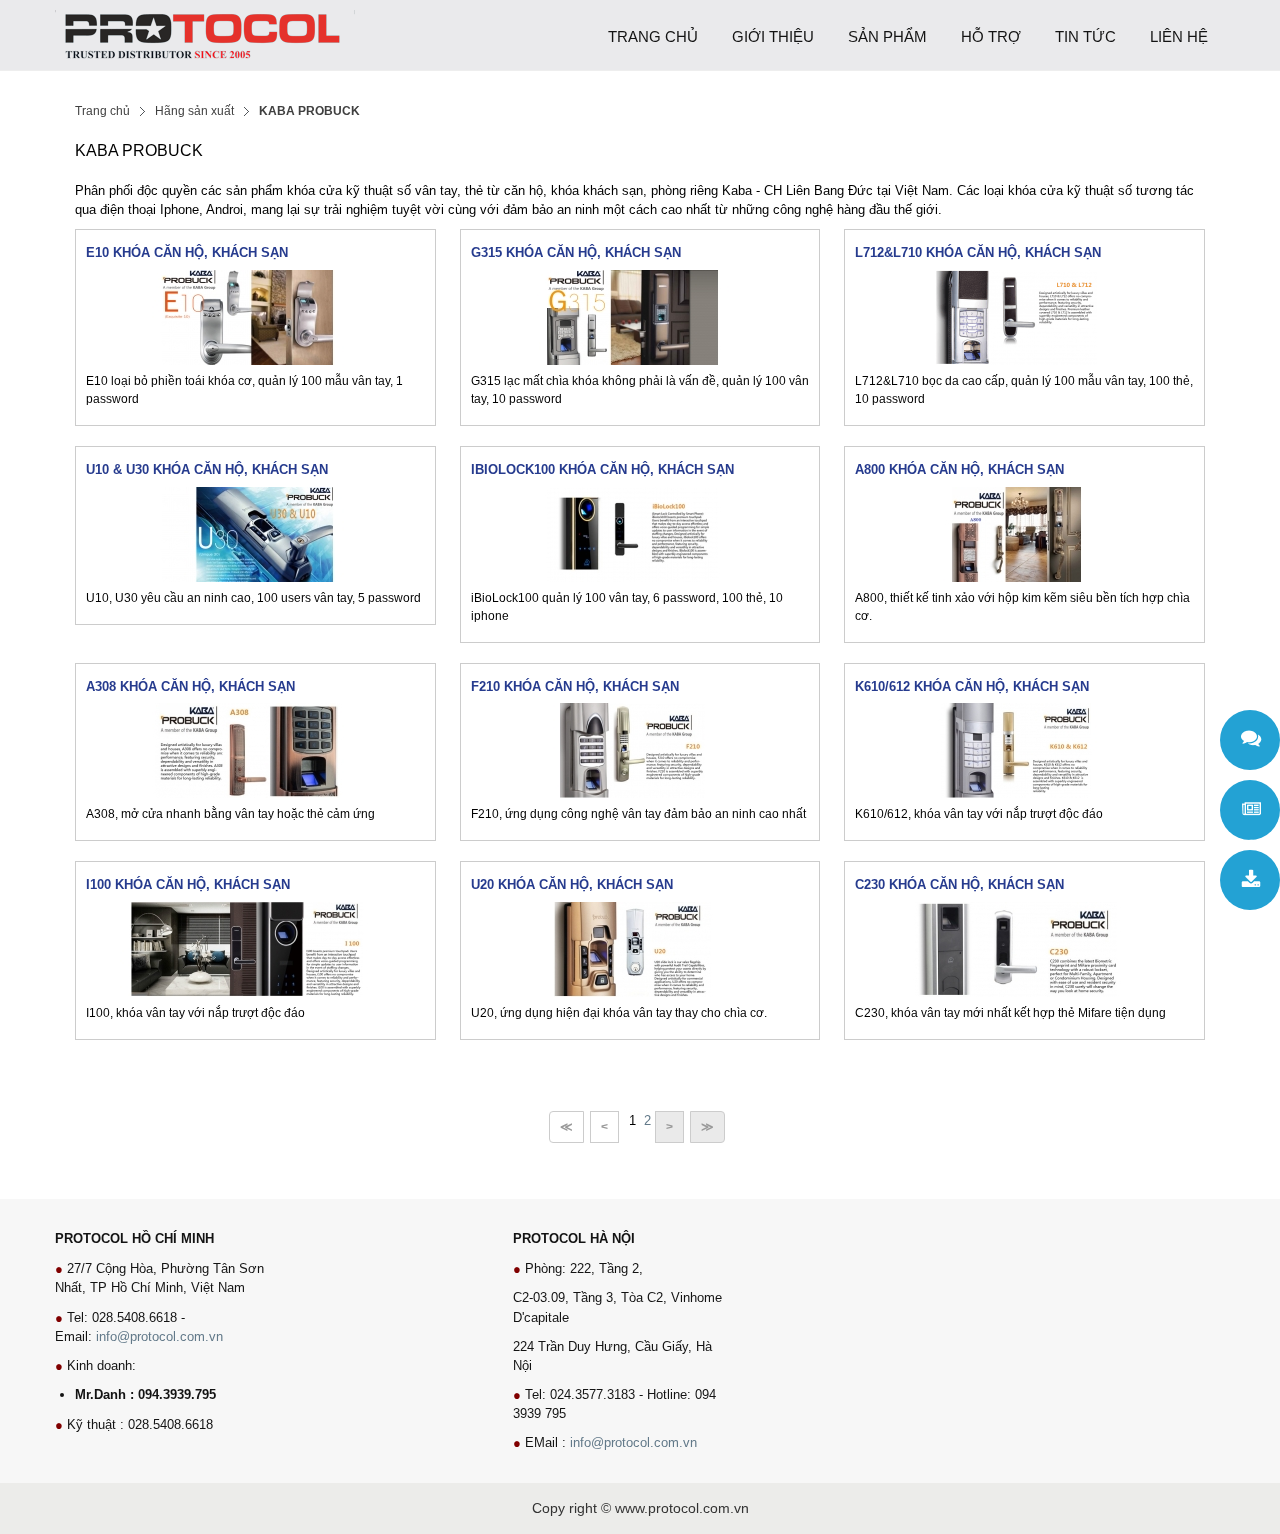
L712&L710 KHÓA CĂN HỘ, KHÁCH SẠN (978, 252)
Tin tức (1250, 810)
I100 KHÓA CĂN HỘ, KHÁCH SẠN (188, 884)
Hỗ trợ (1250, 740)
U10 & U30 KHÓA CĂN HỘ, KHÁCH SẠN (207, 469)
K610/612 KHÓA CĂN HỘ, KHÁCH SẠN (972, 686)
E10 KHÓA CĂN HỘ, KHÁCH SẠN (187, 252)
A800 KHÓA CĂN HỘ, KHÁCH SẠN (959, 469)
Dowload (1250, 880)
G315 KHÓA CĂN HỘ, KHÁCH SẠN (576, 252)
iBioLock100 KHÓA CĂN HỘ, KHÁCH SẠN (602, 469)
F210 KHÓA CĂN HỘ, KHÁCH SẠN (575, 686)
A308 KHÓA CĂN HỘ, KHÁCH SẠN (190, 686)
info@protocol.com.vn (159, 1336)
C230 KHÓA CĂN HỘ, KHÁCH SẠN (959, 884)
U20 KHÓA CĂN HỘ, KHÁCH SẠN (572, 884)
